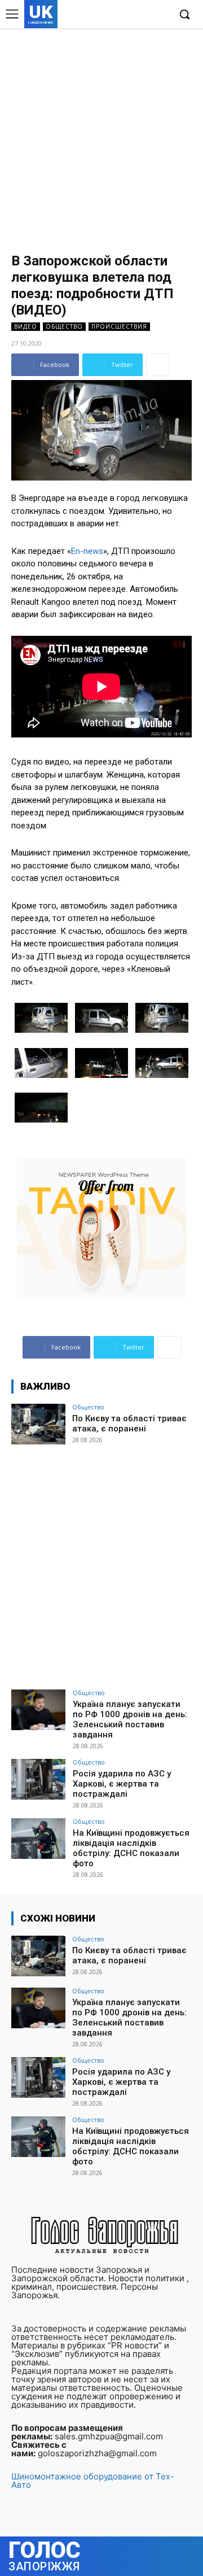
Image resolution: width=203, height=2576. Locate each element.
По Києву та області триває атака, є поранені (129, 1424)
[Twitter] (143, 15)
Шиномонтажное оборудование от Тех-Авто (93, 2481)
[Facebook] (109, 15)
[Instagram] (126, 15)
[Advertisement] (101, 136)
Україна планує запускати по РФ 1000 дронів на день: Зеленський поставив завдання (130, 1719)
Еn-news (87, 551)
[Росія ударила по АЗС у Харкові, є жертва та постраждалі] (38, 1779)
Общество (64, 326)
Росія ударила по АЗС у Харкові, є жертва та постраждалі (122, 1784)
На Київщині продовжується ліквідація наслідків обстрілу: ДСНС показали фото (131, 1848)
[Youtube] (160, 15)
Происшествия (119, 326)
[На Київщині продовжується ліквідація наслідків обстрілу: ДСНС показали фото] (38, 1839)
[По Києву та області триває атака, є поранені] (38, 1424)
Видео (26, 326)
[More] (158, 365)
